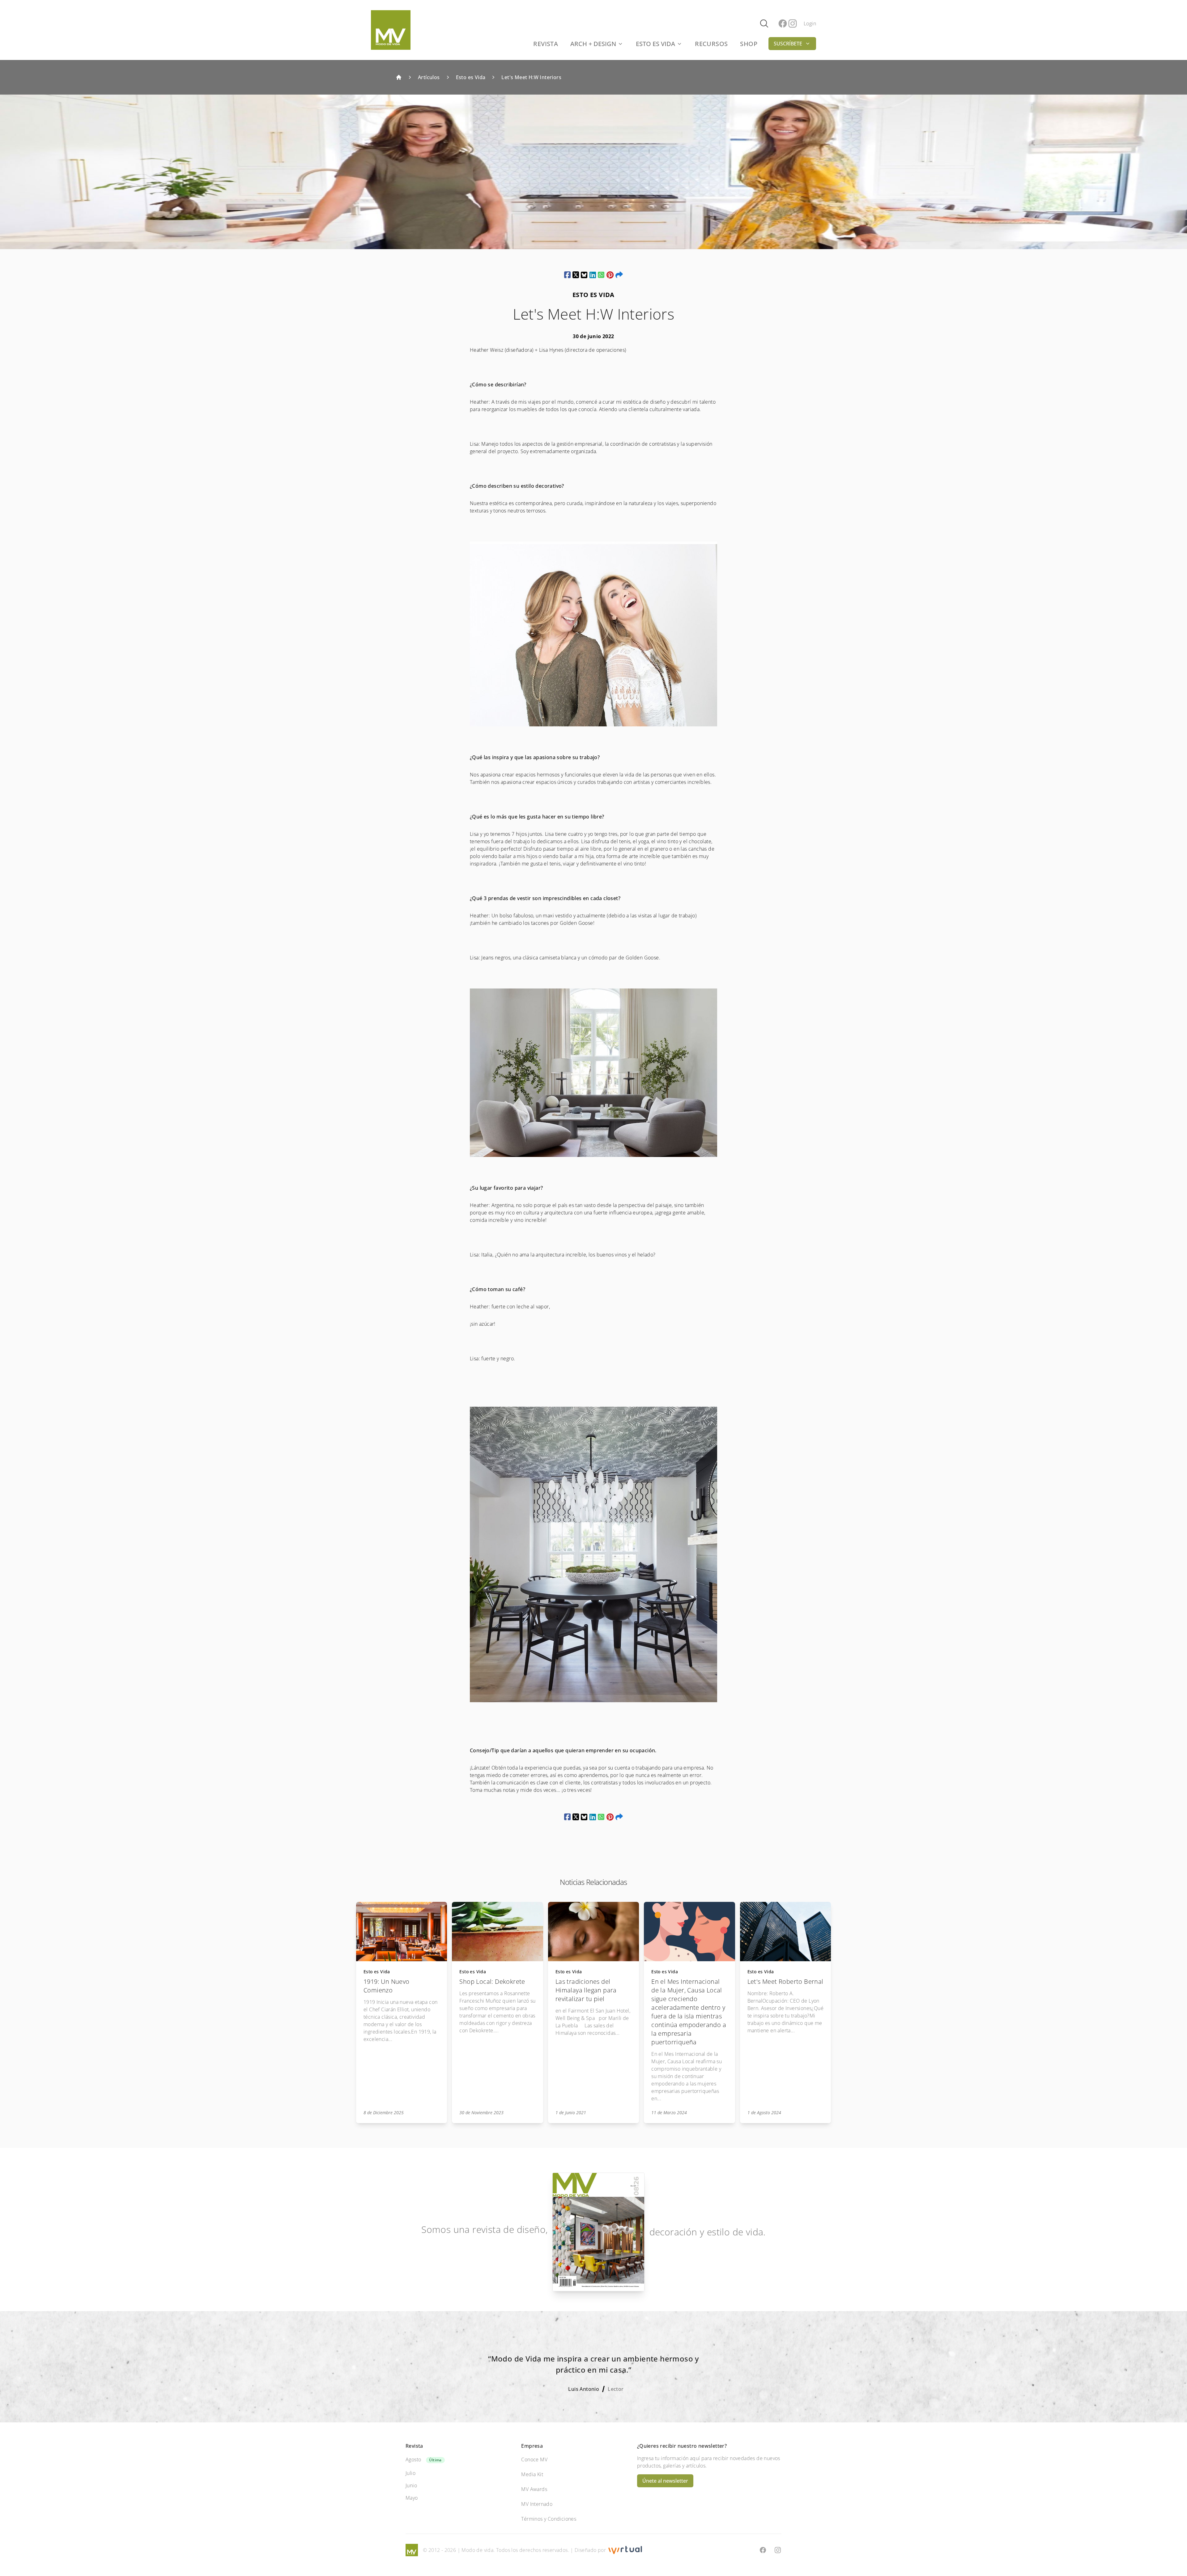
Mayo (412, 2498)
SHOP (749, 44)
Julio (411, 2473)
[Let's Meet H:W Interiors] (567, 275)
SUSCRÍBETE (788, 44)
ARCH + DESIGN (593, 44)
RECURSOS (711, 44)
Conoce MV (534, 2459)
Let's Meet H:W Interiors (531, 77)
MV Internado (537, 2504)
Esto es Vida (471, 77)
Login (810, 23)
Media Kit (532, 2474)
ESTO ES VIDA (655, 44)
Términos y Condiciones (549, 2519)
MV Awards (534, 2489)
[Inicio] (399, 77)
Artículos (429, 77)
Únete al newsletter (665, 2481)
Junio (411, 2485)
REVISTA (546, 44)
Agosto (413, 2459)
